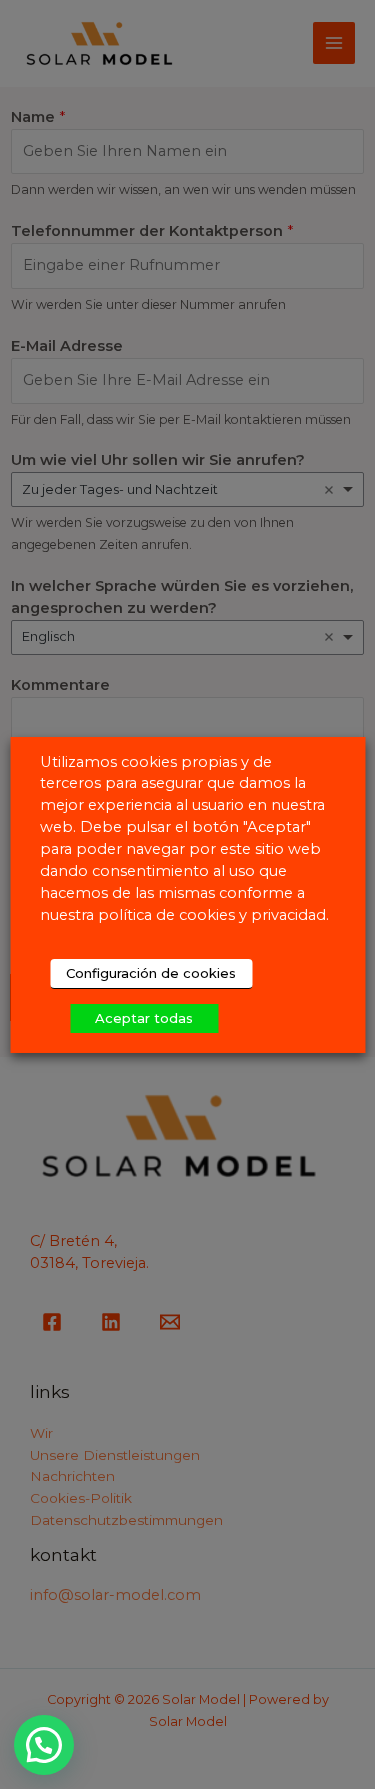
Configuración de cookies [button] (151, 973)
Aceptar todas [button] (144, 1018)
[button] (44, 1745)
